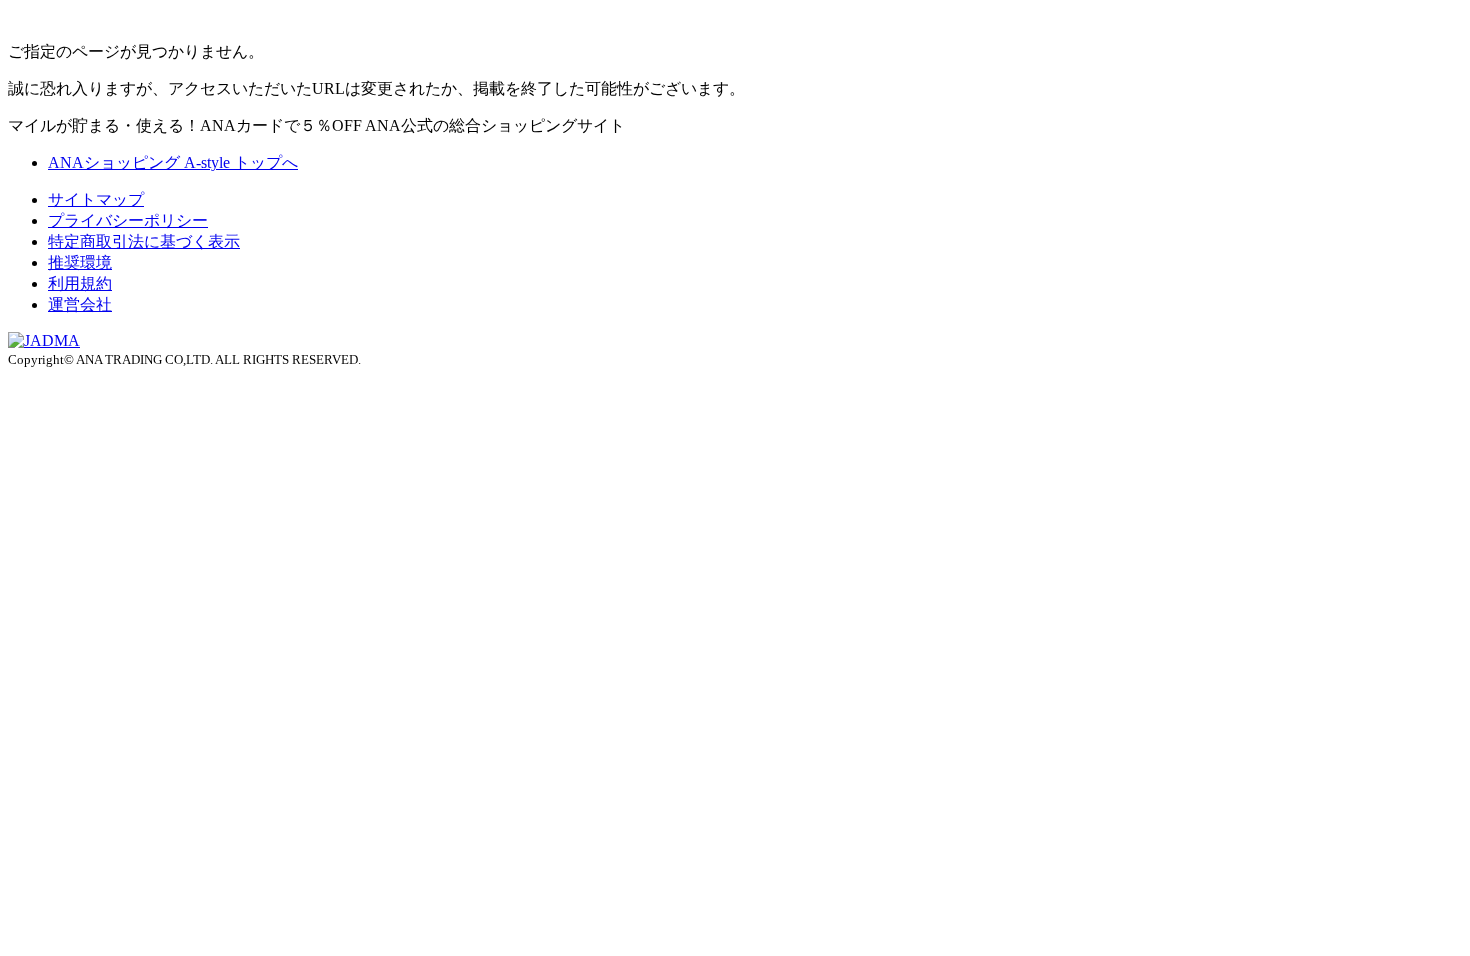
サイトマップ (96, 199)
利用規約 (80, 283)
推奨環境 (80, 262)
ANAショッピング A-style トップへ (173, 162)
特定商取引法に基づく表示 (144, 241)
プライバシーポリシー (128, 220)
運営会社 (80, 304)
